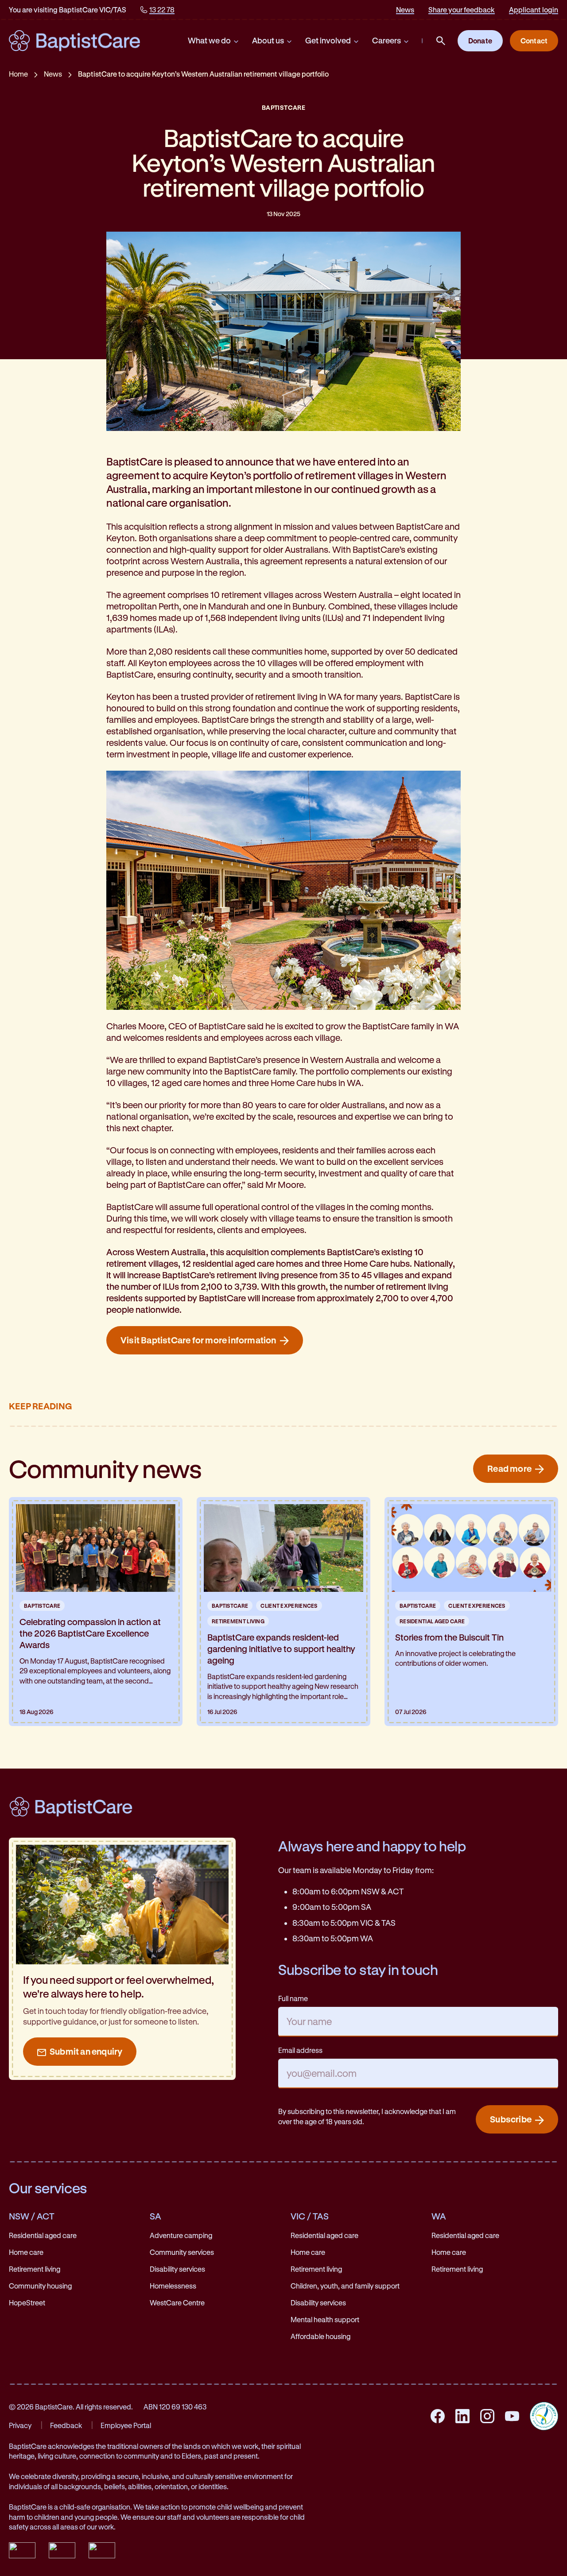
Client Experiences (289, 1606)
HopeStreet (27, 2302)
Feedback (66, 2425)
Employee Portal (126, 2425)
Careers (386, 40)
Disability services (177, 2269)
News (405, 10)
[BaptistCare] (74, 41)
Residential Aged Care (432, 1621)
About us (268, 40)
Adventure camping (181, 2235)
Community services (182, 2252)
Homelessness (173, 2286)
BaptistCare (283, 107)
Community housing (40, 2286)
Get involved (328, 40)
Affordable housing (320, 2336)
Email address (300, 2050)
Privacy (20, 2425)
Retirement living (35, 2269)
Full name (293, 1998)
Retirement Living (238, 1621)
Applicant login (534, 10)
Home (18, 74)
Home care (26, 2252)
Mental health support (325, 2319)
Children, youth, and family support (345, 2286)
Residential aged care (43, 2235)
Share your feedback (462, 10)
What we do (209, 40)
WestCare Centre (177, 2302)
